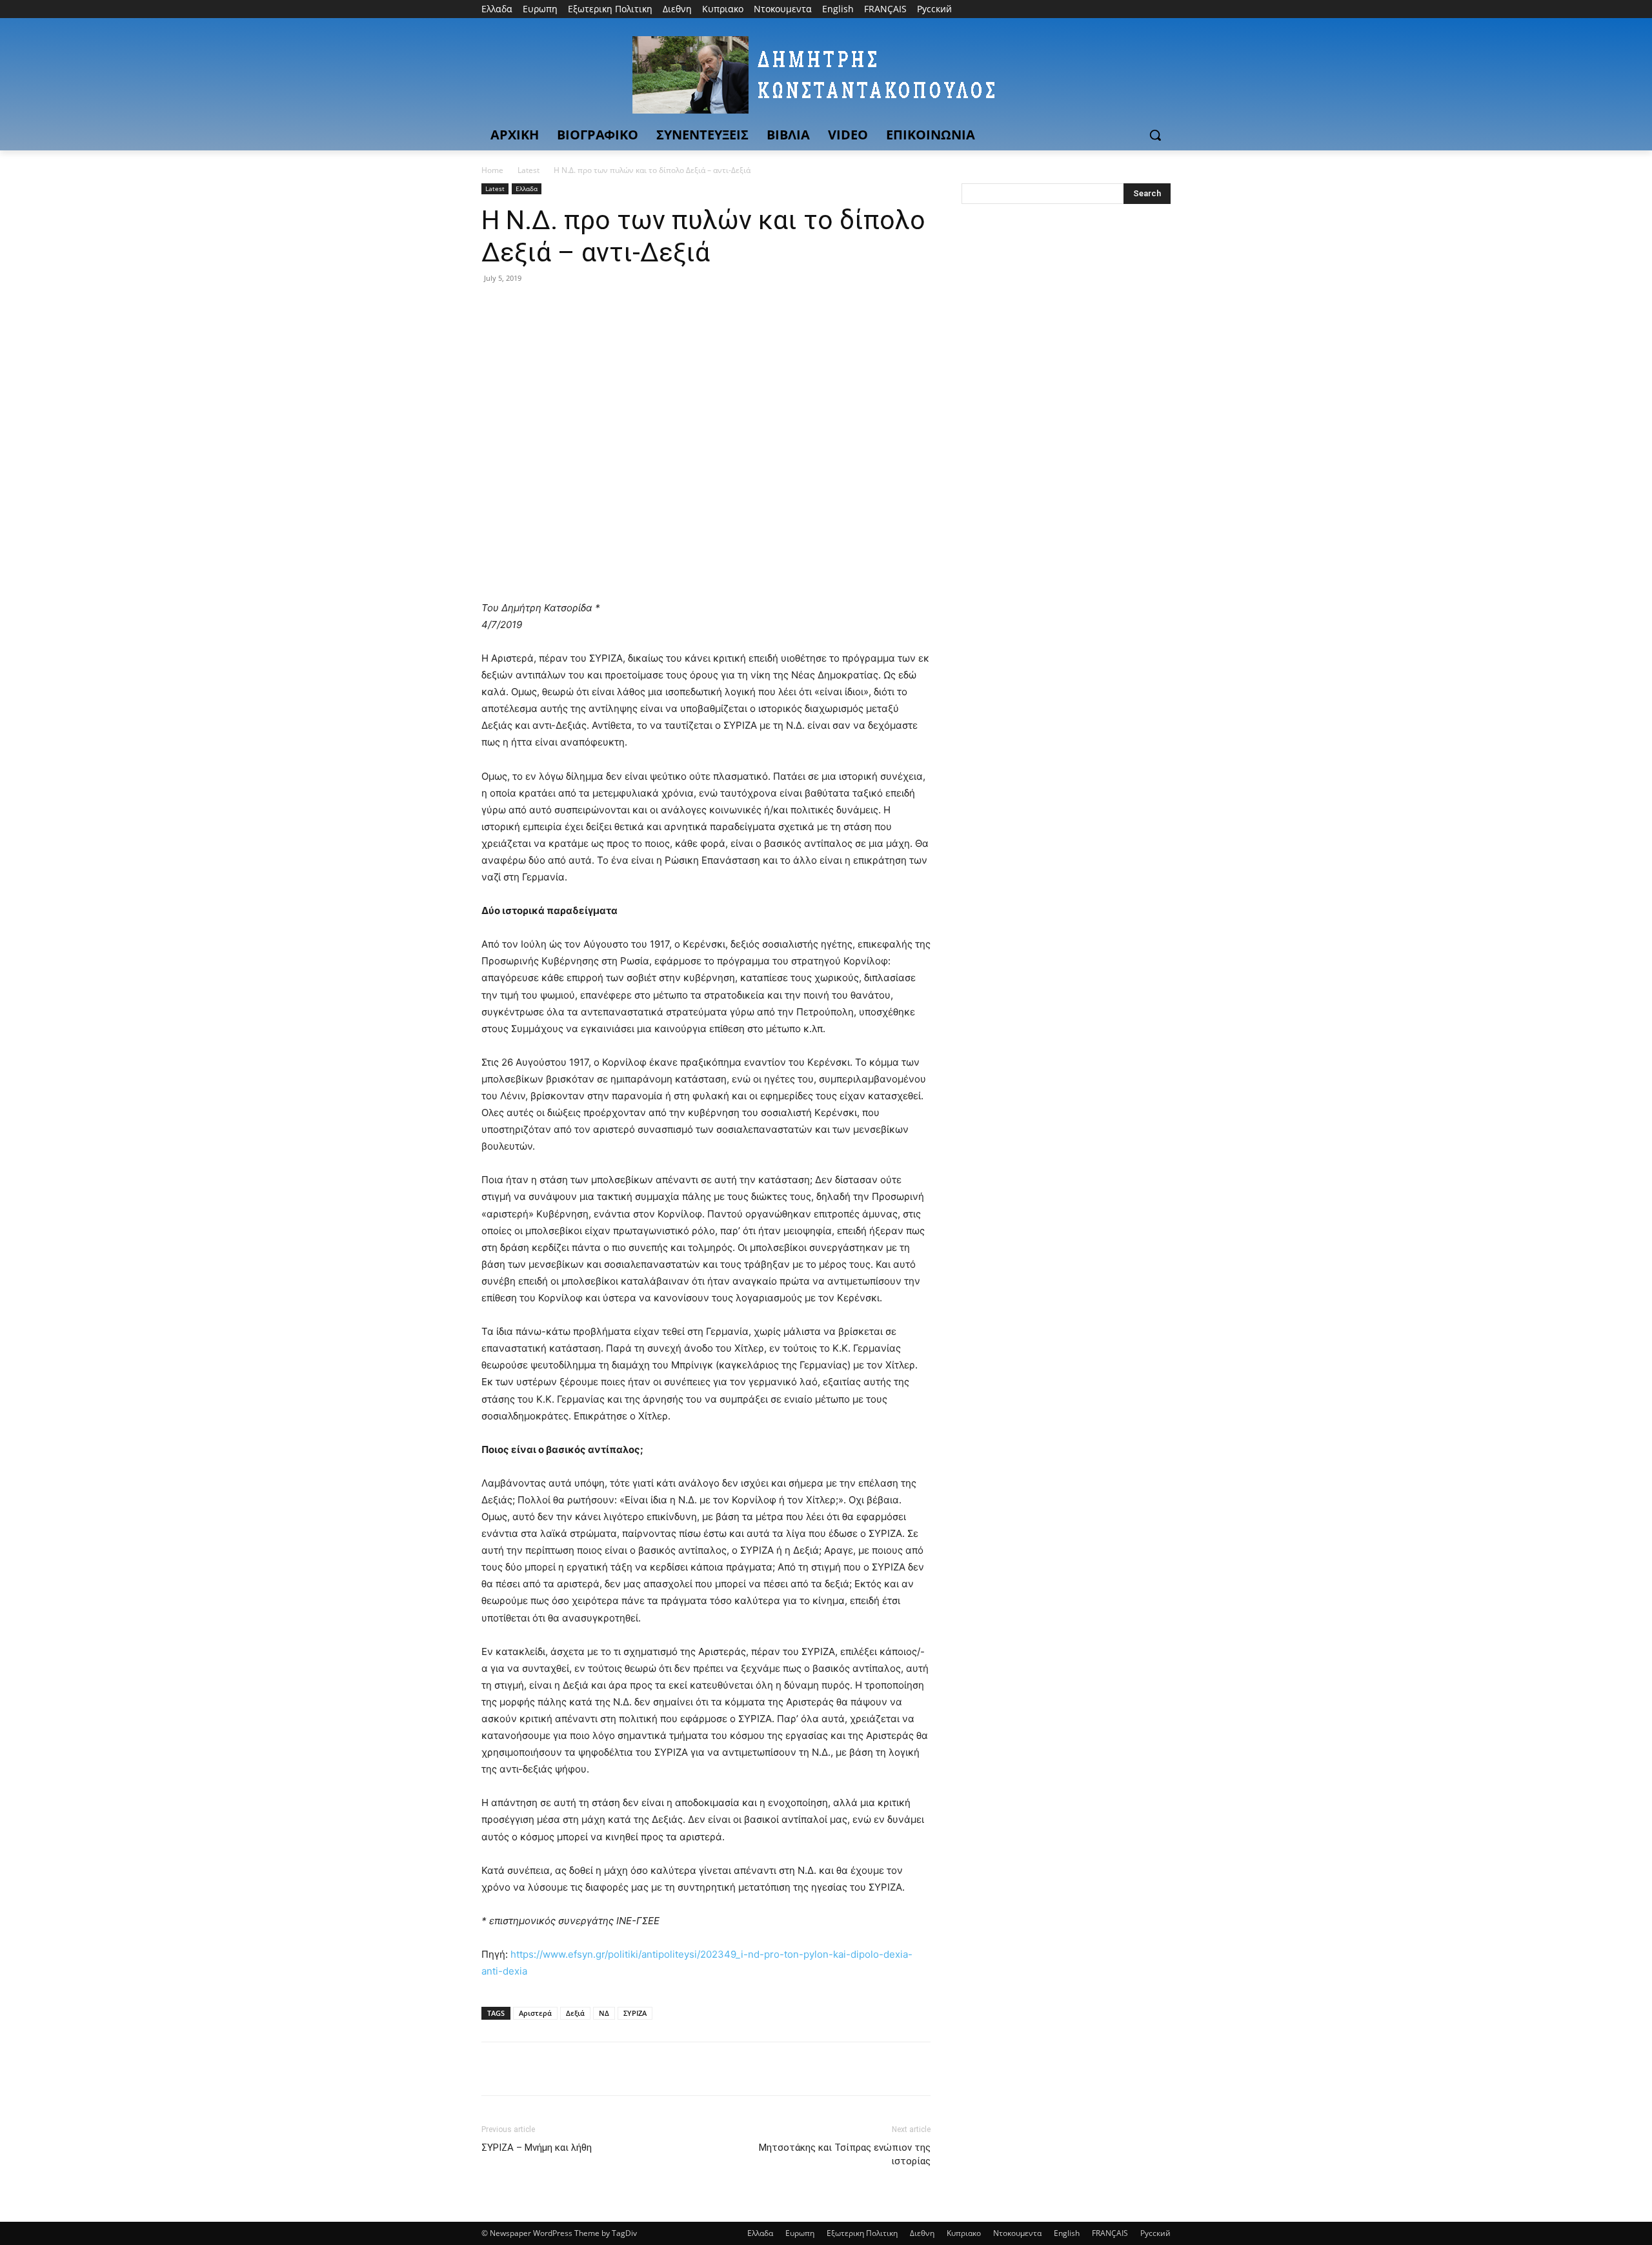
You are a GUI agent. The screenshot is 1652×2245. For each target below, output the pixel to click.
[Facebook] (1092, 9)
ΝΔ (604, 2013)
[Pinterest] (554, 307)
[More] (614, 307)
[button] (1155, 135)
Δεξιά (575, 2013)
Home (492, 170)
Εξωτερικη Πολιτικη (862, 2233)
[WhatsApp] (583, 307)
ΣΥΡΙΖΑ (635, 2013)
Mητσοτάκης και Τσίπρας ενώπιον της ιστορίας (845, 2154)
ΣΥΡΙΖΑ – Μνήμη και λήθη (537, 2148)
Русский (1155, 2233)
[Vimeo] (1145, 9)
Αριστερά (535, 2013)
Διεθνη (922, 2233)
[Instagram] (1110, 9)
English (1067, 2233)
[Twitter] (1128, 9)
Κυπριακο (964, 2233)
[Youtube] (1163, 9)
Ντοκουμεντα (1017, 2233)
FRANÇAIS (1110, 2233)
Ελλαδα (527, 188)
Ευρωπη (800, 2233)
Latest (529, 170)
